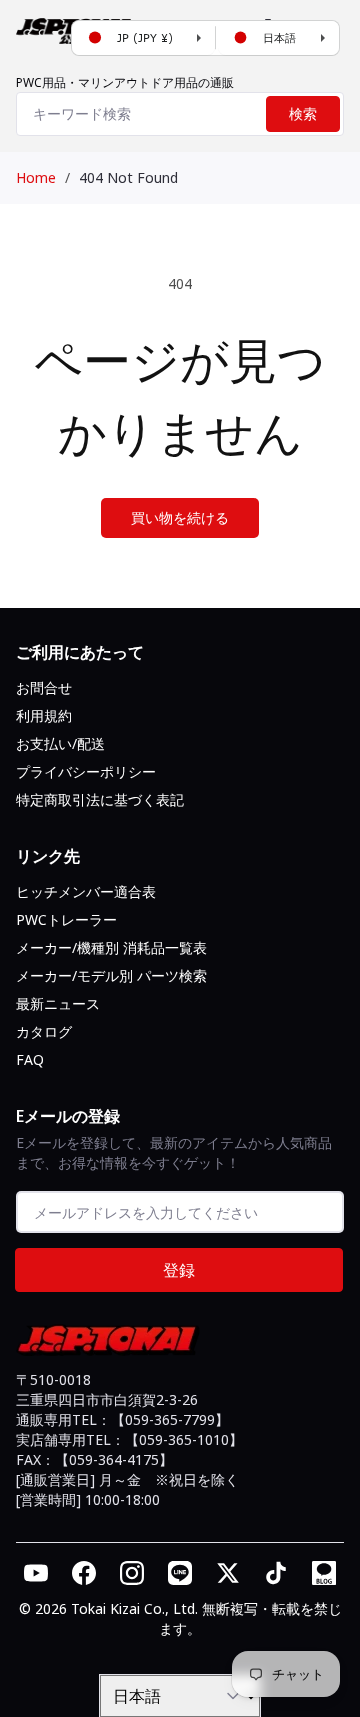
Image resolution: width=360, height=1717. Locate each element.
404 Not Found (128, 177)
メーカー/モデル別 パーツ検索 (111, 975)
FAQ (30, 1059)
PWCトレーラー (66, 919)
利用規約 (44, 715)
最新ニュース (58, 1003)
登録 (179, 1270)
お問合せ (44, 687)
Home (36, 177)
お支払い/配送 (60, 743)
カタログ (44, 1031)
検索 (303, 114)
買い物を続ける (180, 517)
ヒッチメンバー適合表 (86, 891)
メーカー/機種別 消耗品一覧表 (111, 947)
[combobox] (180, 114)
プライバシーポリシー (86, 771)
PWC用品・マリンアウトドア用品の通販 (125, 82)
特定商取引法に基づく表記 (100, 799)
